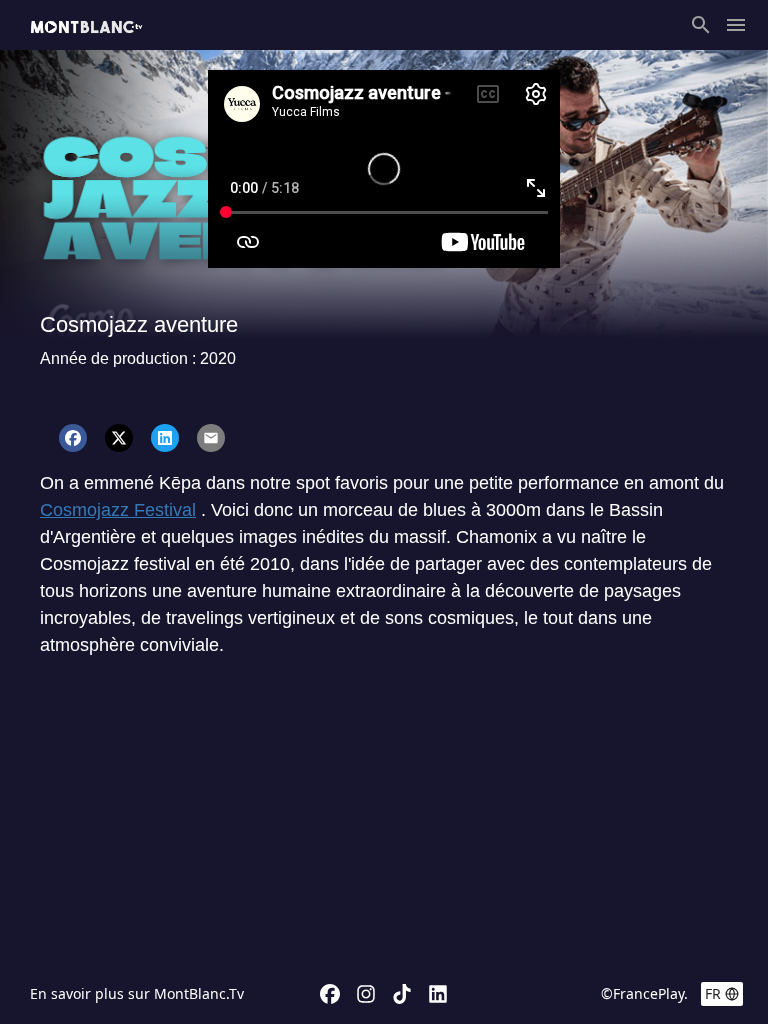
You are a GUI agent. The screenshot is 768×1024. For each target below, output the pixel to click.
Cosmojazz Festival (118, 510)
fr (713, 993)
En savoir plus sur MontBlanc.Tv (137, 993)
